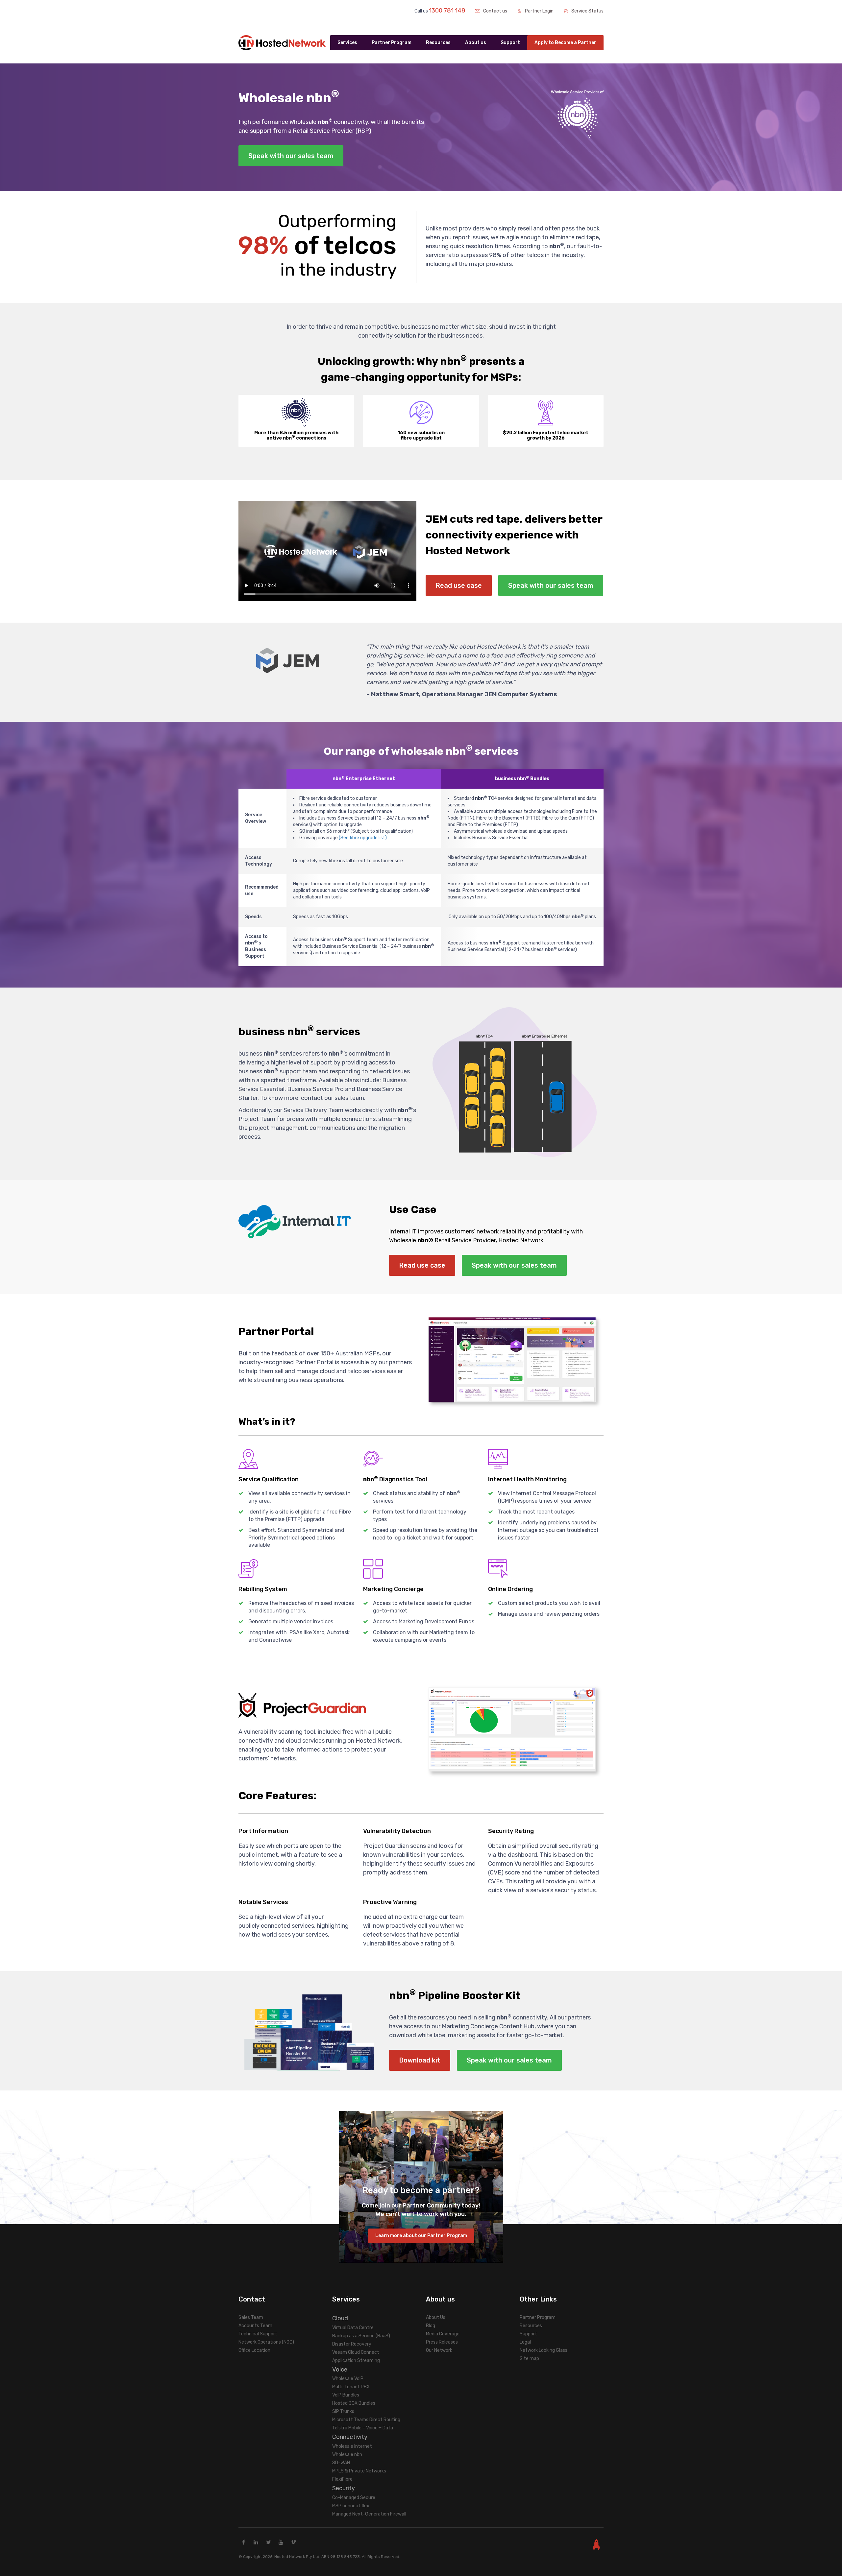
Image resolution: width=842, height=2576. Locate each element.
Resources (531, 2326)
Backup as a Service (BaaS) (361, 2336)
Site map (529, 2359)
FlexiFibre (342, 2479)
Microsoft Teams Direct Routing (366, 2420)
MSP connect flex (351, 2506)
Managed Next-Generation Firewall (369, 2514)
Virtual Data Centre (353, 2328)
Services (347, 43)
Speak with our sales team (291, 156)
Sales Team (251, 2317)
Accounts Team (255, 2326)
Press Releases (442, 2342)
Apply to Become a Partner (565, 43)
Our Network (439, 2350)
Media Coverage (443, 2334)
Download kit (420, 2060)
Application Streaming (356, 2361)
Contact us (495, 11)
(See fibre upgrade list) (363, 838)
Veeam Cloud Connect (356, 2352)
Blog (431, 2326)
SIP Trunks (343, 2411)
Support (510, 43)
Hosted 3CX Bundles (354, 2403)
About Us (436, 2317)
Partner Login (539, 11)
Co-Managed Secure (354, 2498)
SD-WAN (341, 2463)
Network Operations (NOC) (266, 2342)
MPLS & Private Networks (359, 2471)
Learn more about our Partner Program (421, 2236)
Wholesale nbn (347, 2455)
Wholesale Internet (352, 2446)
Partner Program (538, 2317)
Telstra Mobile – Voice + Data (363, 2428)
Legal (525, 2342)
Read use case (459, 585)
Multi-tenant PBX (351, 2387)
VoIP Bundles (346, 2395)
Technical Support (258, 2334)
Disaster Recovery (352, 2344)
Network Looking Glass (544, 2350)
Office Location (254, 2350)
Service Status (587, 11)
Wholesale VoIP (348, 2379)
